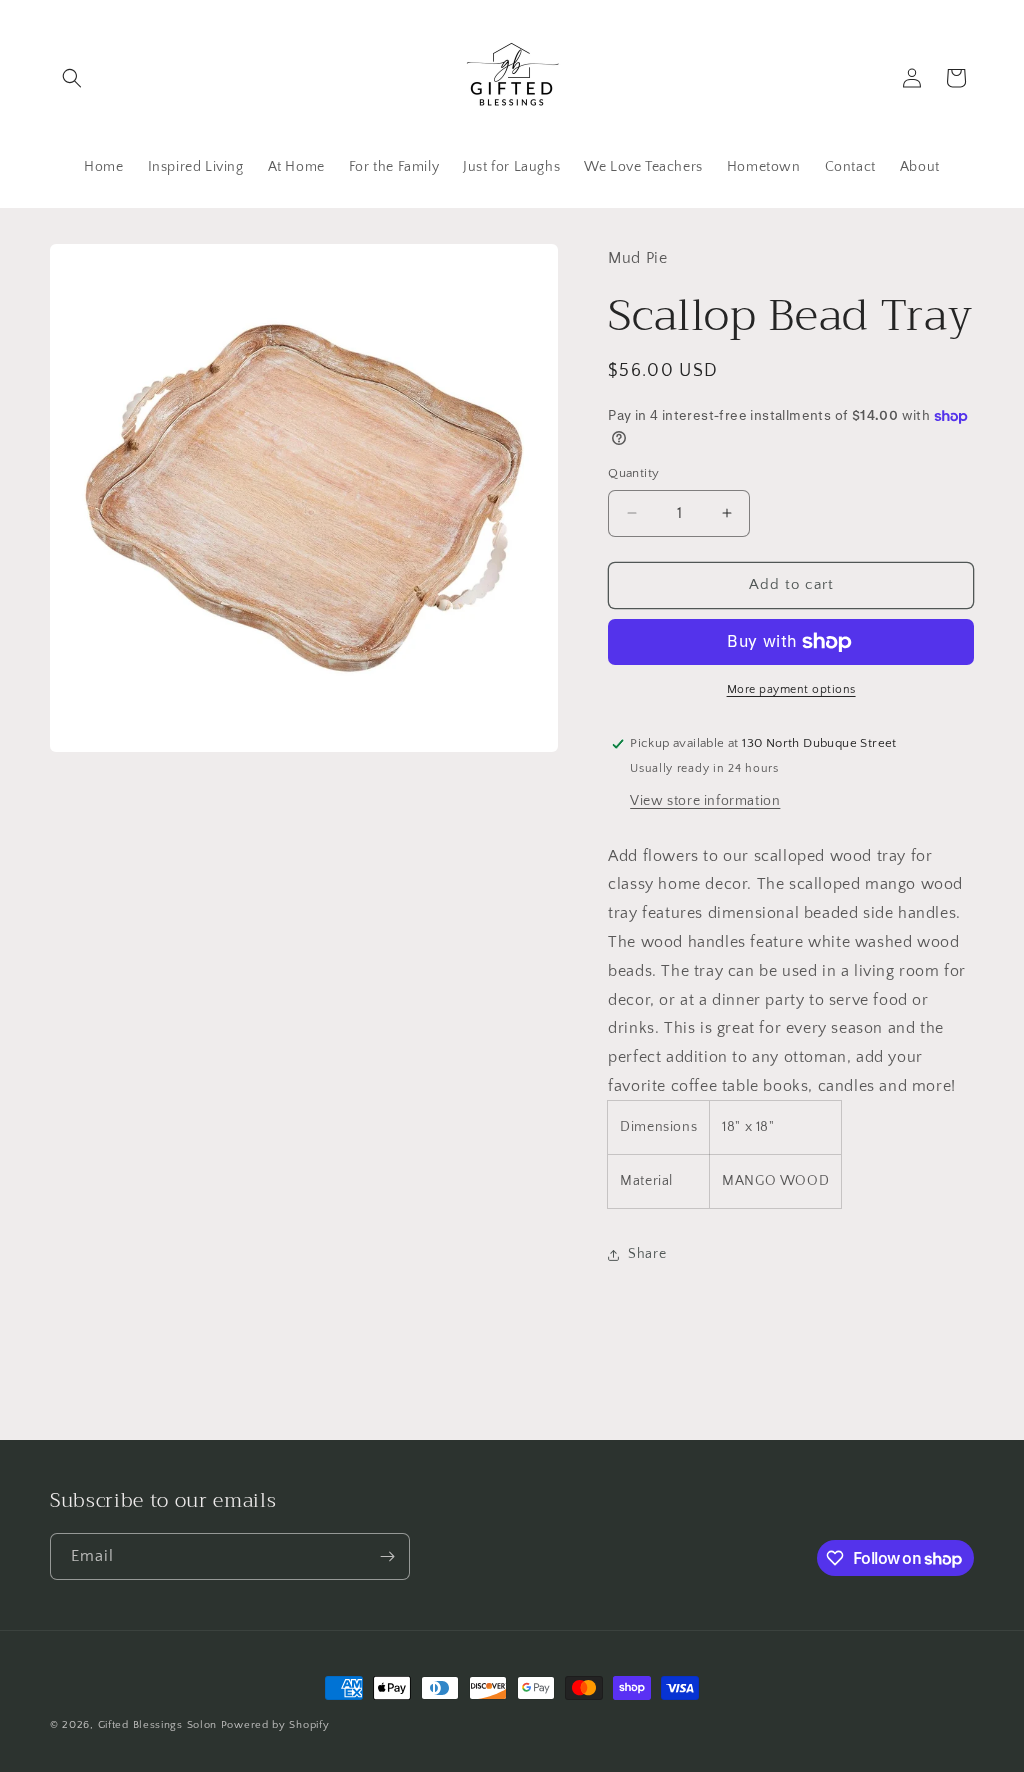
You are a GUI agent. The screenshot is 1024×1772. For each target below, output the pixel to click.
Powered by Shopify (275, 1725)
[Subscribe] (387, 1556)
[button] (72, 78)
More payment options (791, 689)
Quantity (633, 473)
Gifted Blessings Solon (157, 1725)
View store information (705, 801)
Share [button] (647, 1254)
